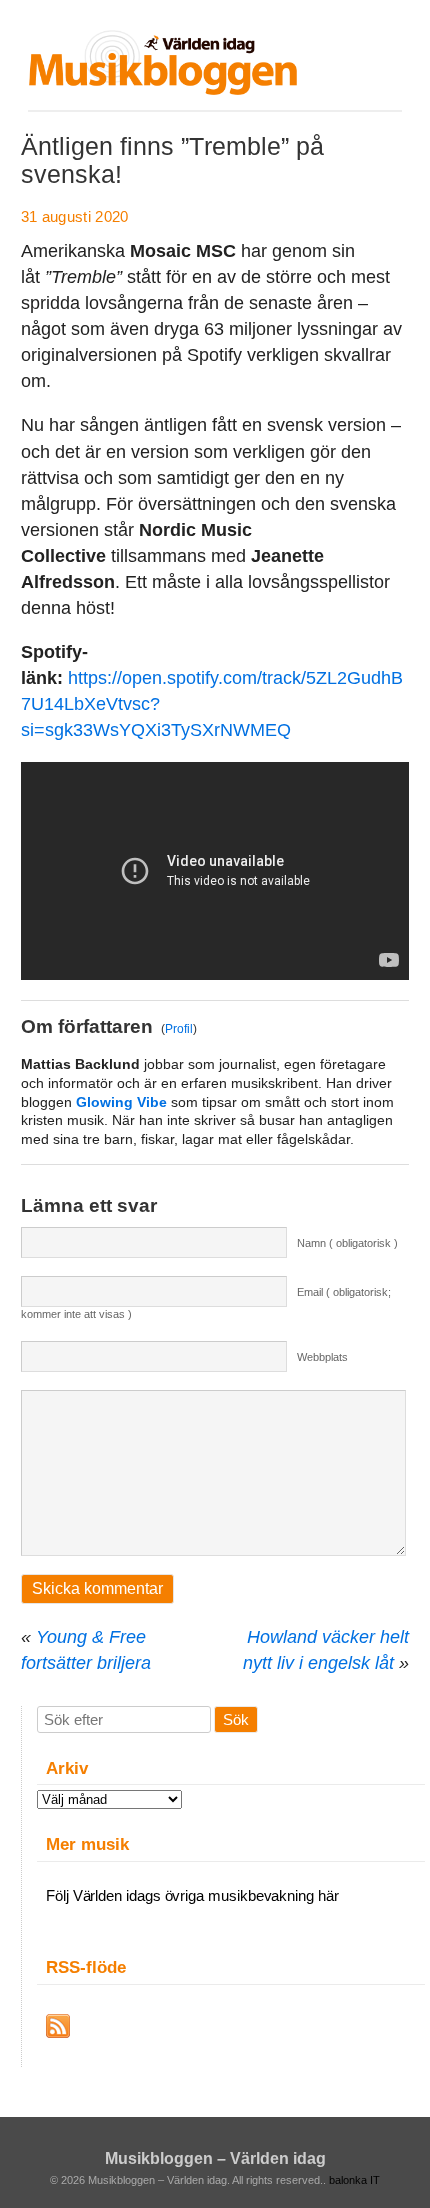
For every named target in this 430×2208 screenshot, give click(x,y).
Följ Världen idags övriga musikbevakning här (192, 1895)
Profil (179, 1029)
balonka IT (354, 2180)
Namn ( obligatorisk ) (347, 1243)
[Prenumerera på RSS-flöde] (58, 2026)
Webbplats (322, 1357)
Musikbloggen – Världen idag (215, 2158)
